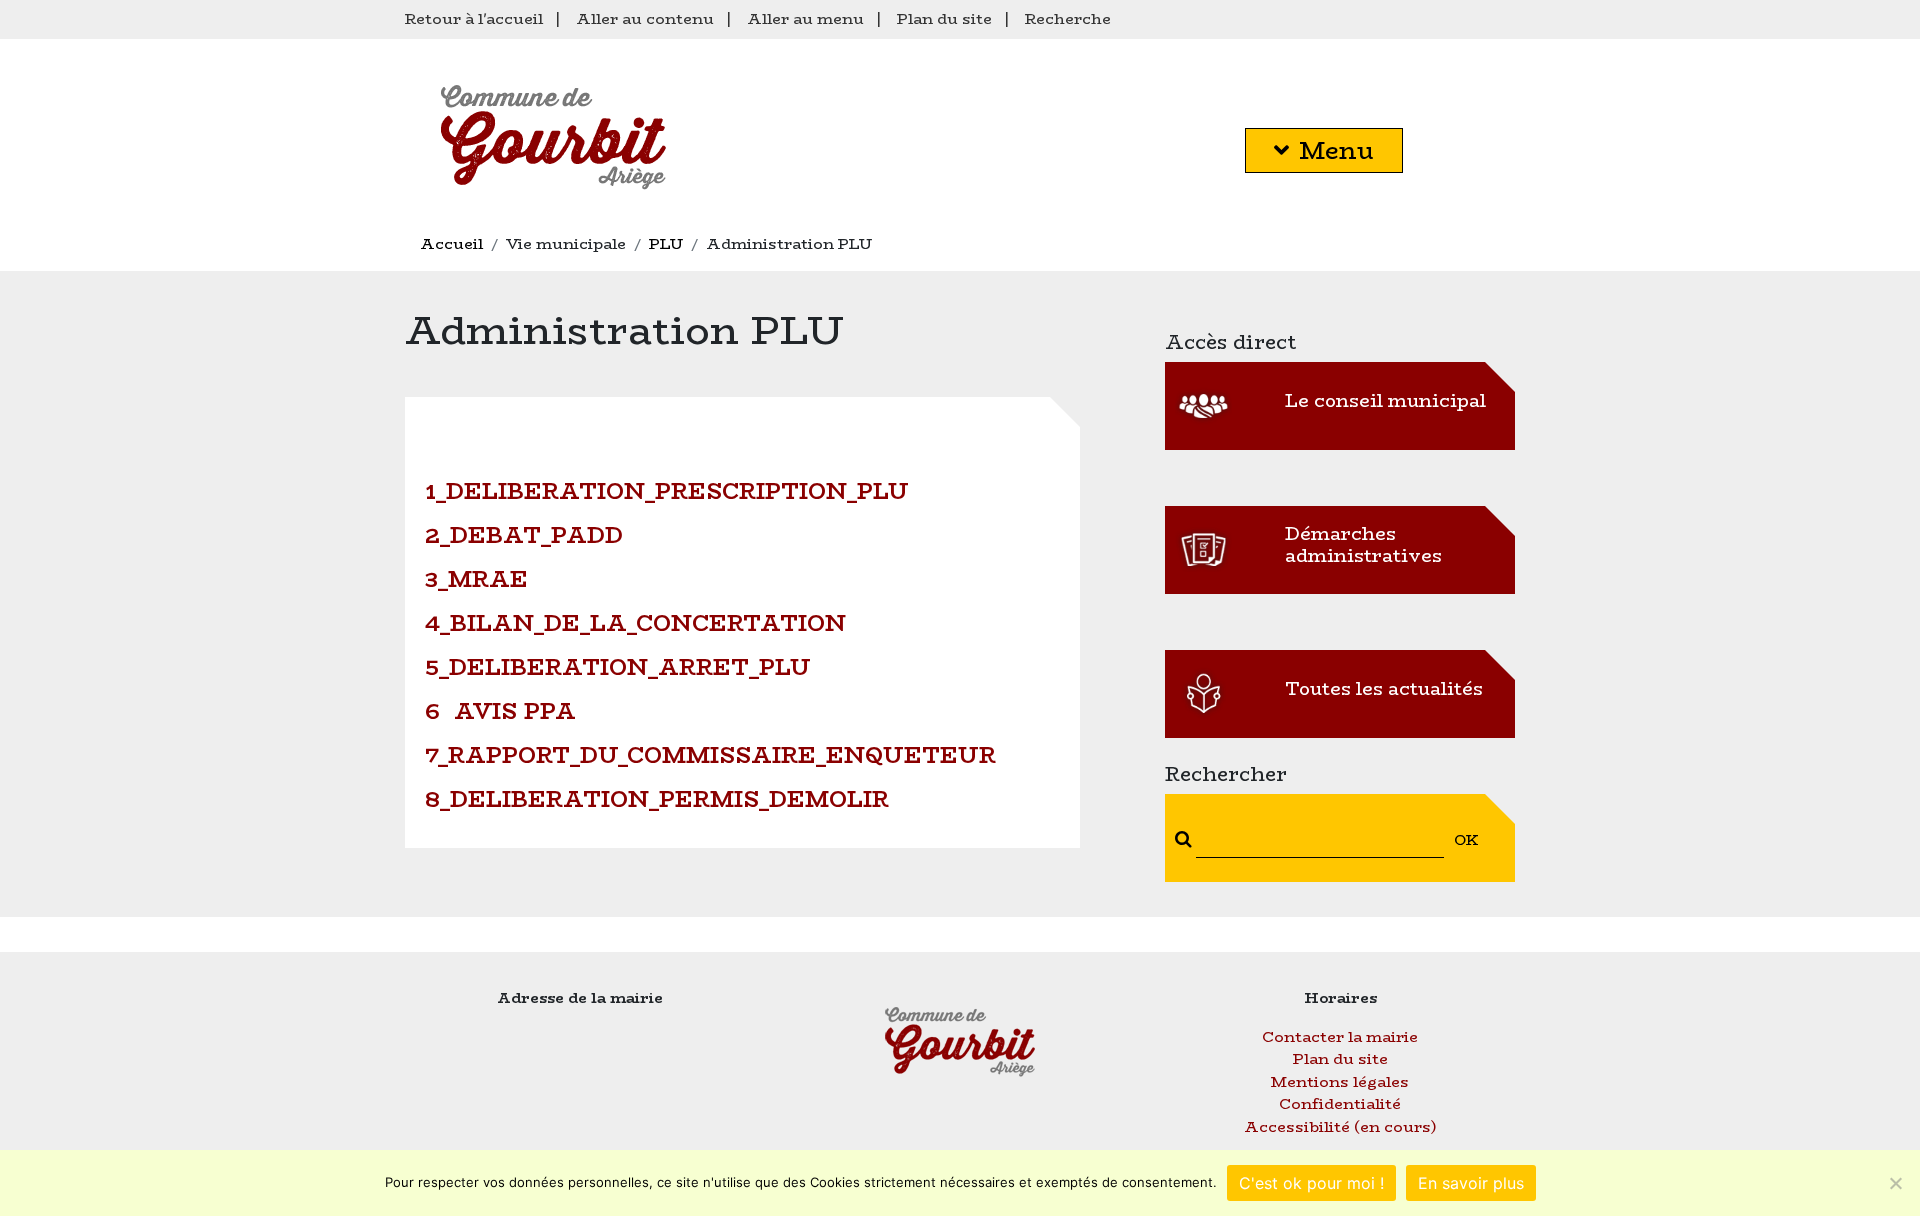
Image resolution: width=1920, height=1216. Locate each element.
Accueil (451, 243)
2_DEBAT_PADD (524, 535)
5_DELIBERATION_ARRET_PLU (618, 667)
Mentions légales (1340, 1081)
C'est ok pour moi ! (1311, 1183)
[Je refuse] (1895, 1183)
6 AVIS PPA (500, 711)
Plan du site (944, 18)
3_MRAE (476, 579)
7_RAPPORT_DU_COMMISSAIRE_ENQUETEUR (710, 755)
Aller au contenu (645, 18)
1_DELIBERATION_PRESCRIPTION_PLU (667, 491)
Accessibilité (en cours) (1340, 1126)
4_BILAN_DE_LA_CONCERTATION (635, 623)
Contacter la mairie (1340, 1036)
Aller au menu (805, 18)
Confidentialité (1340, 1103)
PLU (666, 243)
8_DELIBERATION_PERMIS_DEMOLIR (657, 799)
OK (1466, 839)
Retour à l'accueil (474, 18)
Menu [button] (1336, 150)
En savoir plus (1471, 1183)
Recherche (1068, 18)
